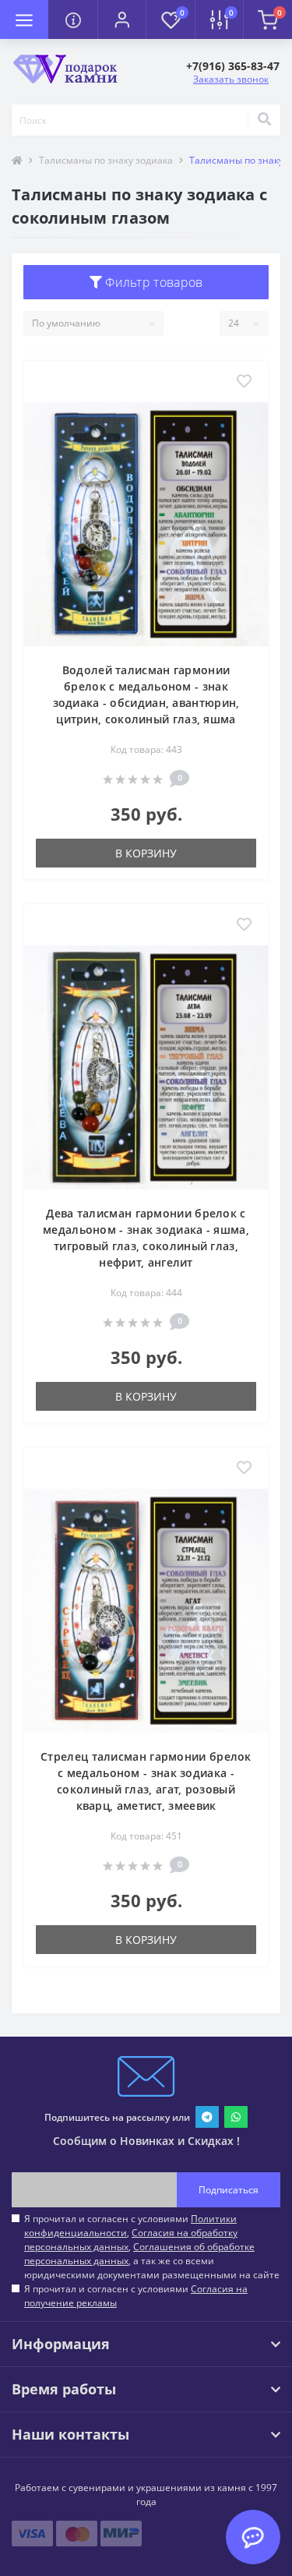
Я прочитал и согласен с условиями (136, 2296)
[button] (121, 19)
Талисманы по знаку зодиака (106, 160)
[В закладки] (244, 382)
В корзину (146, 853)
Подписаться (229, 2190)
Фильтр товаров (153, 282)
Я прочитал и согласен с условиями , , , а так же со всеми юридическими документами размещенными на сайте (152, 2247)
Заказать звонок (231, 79)
